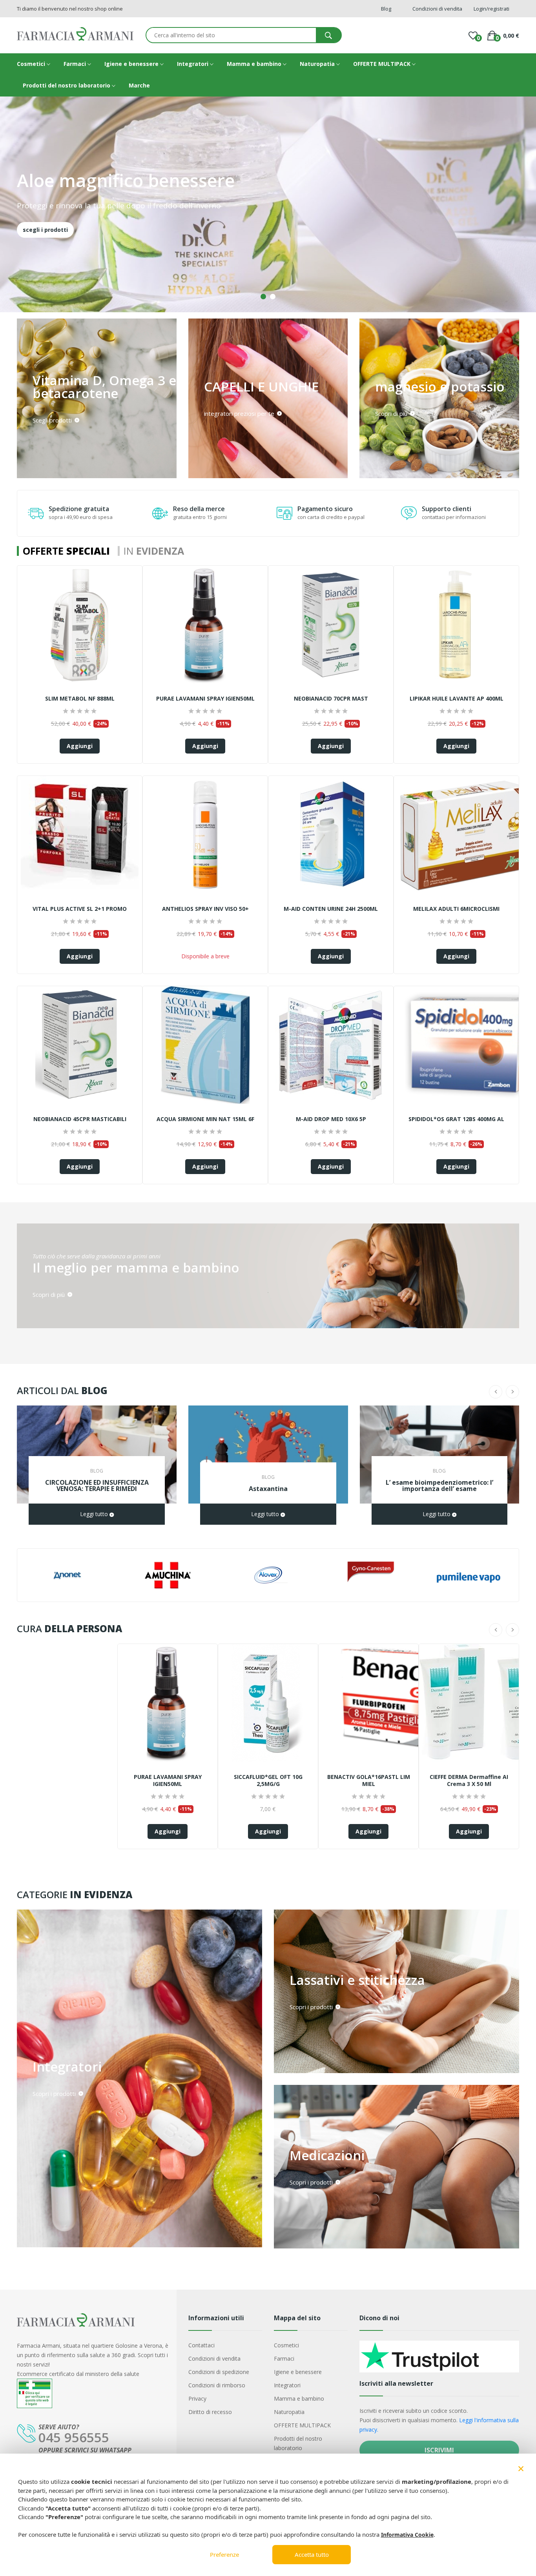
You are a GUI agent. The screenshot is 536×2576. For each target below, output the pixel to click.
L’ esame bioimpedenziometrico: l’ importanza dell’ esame (439, 1486)
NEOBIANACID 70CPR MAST (331, 699)
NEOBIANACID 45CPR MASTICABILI (80, 1119)
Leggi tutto (95, 1514)
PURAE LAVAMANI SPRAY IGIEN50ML (205, 699)
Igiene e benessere (132, 64)
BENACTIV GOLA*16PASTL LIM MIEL (369, 1780)
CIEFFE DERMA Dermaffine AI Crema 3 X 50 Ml (469, 1780)
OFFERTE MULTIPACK (383, 64)
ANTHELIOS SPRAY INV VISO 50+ (205, 909)
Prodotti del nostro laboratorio (67, 85)
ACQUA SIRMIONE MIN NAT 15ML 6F (205, 1119)
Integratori (193, 64)
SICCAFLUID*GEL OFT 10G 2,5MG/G (268, 1780)
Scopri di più (392, 413)
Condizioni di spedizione (219, 2372)
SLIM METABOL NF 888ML (80, 699)
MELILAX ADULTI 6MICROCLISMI (456, 909)
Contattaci (201, 2345)
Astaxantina (268, 1489)
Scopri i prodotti (55, 2093)
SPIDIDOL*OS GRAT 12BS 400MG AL (456, 1119)
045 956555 (74, 2437)
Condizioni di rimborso (217, 2385)
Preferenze (224, 2554)
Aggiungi (80, 746)
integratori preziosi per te (240, 413)
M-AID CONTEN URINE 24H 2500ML (331, 909)
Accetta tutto (312, 2554)
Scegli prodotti (53, 420)
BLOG (97, 1471)
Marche (139, 85)
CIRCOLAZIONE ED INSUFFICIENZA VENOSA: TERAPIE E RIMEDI (97, 1486)
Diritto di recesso (210, 2412)
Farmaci (76, 64)
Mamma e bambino (255, 64)
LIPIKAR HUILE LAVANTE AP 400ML (457, 699)
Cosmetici (32, 64)
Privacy (197, 2399)
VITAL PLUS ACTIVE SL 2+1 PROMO (80, 909)
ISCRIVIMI (439, 2450)
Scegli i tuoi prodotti (52, 219)
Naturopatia (318, 64)
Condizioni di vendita (214, 2358)
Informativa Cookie (407, 2535)
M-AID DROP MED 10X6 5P (331, 1119)
